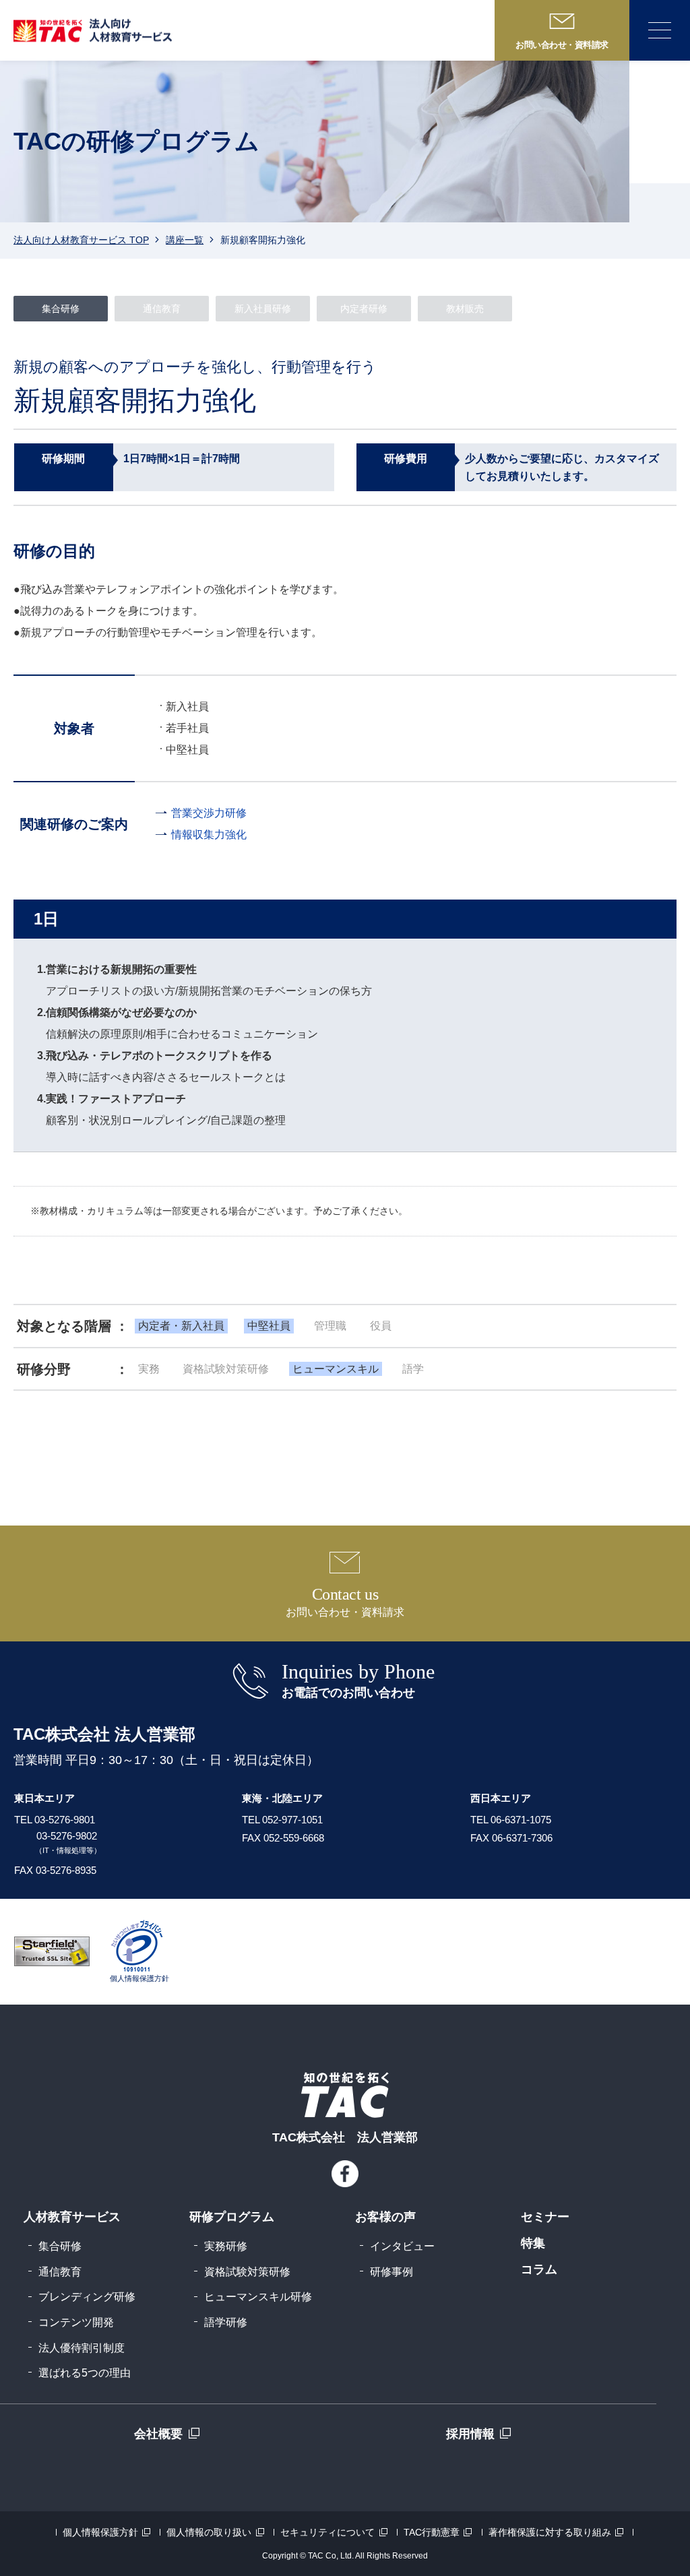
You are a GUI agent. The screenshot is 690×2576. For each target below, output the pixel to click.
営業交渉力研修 (209, 813)
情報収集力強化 (209, 835)
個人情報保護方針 (100, 2532)
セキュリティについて (327, 2532)
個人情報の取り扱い (209, 2532)
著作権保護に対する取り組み (550, 2532)
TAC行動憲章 (432, 2532)
